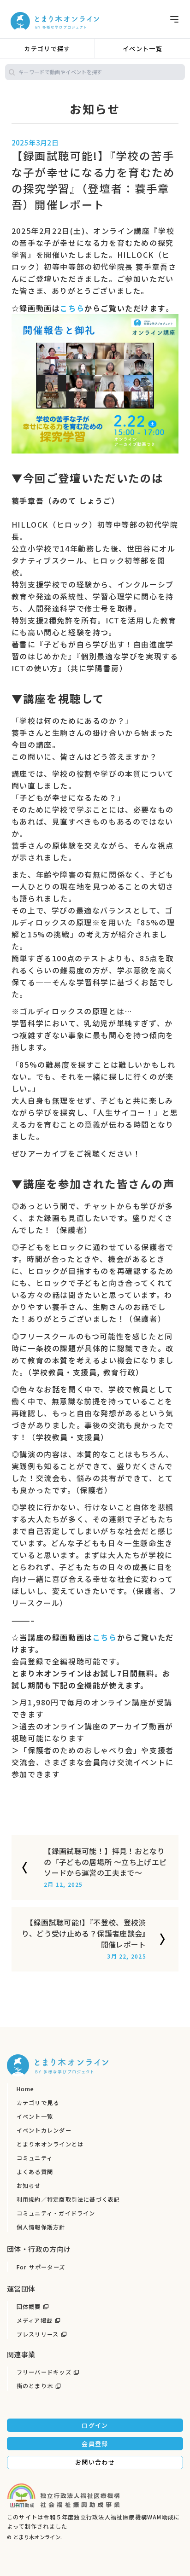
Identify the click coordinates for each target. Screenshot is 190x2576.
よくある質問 (35, 2172)
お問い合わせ (95, 2462)
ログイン (95, 2425)
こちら (72, 308)
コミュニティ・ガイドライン (56, 2213)
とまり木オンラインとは (50, 2144)
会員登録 (95, 2444)
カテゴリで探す (47, 49)
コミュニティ (35, 2158)
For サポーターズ (41, 2267)
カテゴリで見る (38, 2103)
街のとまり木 (35, 2386)
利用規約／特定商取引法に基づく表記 (68, 2199)
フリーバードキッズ (44, 2372)
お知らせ (29, 2186)
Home (26, 2089)
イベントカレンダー (44, 2130)
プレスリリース (38, 2334)
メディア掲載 (35, 2320)
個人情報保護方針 (41, 2227)
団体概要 (29, 2307)
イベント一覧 (142, 49)
